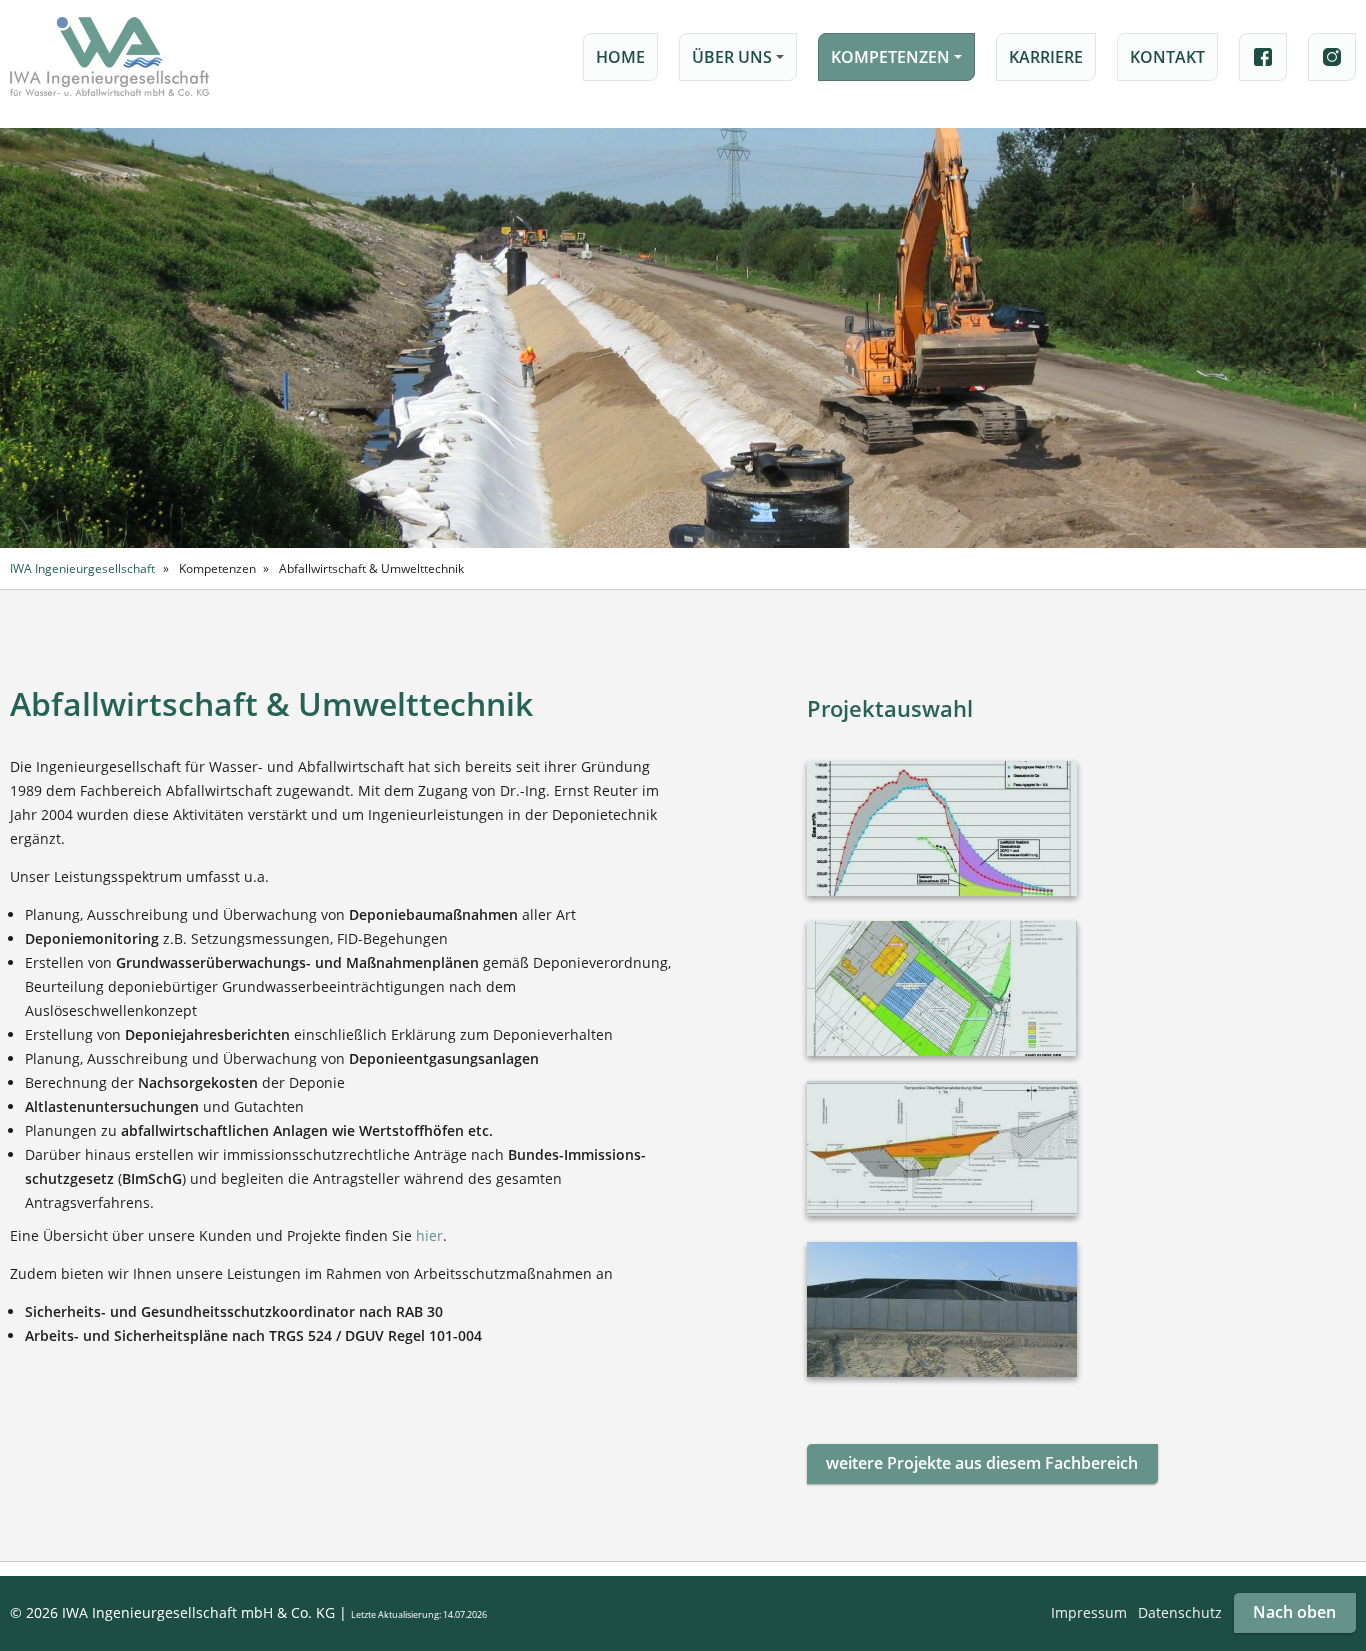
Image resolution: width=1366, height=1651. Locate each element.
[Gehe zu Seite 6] (982, 1464)
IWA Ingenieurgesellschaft (82, 568)
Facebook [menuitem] (1263, 57)
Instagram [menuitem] (1332, 57)
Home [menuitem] (620, 57)
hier (429, 1235)
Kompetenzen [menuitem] (899, 63)
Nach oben (1294, 1612)
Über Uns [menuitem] (741, 63)
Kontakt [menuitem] (1167, 57)
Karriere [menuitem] (1046, 57)
